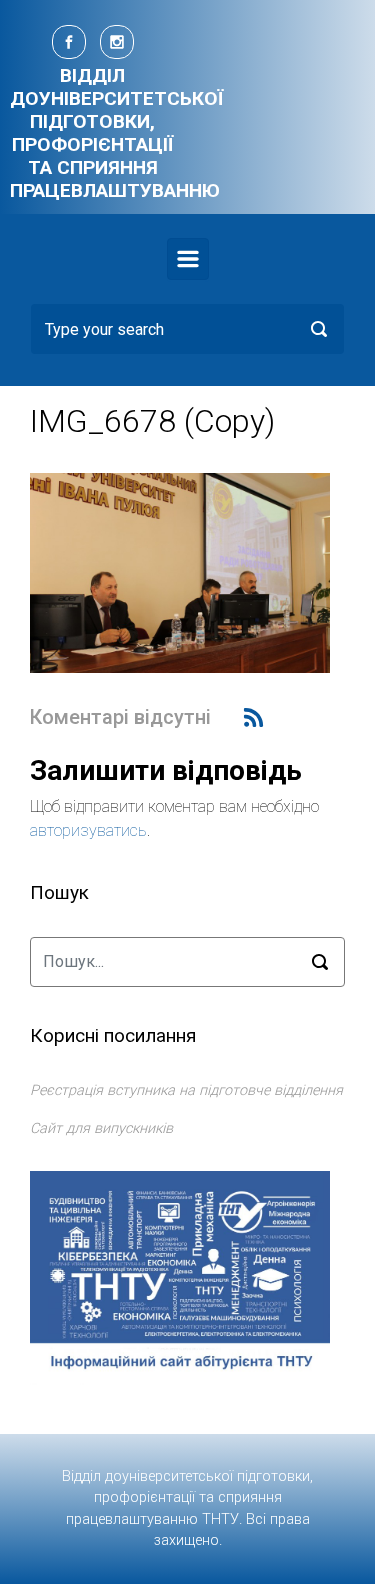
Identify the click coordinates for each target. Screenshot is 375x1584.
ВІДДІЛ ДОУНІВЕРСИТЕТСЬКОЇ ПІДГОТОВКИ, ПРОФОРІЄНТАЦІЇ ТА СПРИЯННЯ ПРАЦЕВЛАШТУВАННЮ (116, 133)
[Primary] (188, 259)
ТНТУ (220, 1519)
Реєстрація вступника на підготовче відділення (186, 1090)
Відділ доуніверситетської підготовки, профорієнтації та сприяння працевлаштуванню (187, 1498)
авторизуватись (88, 830)
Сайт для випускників (101, 1128)
